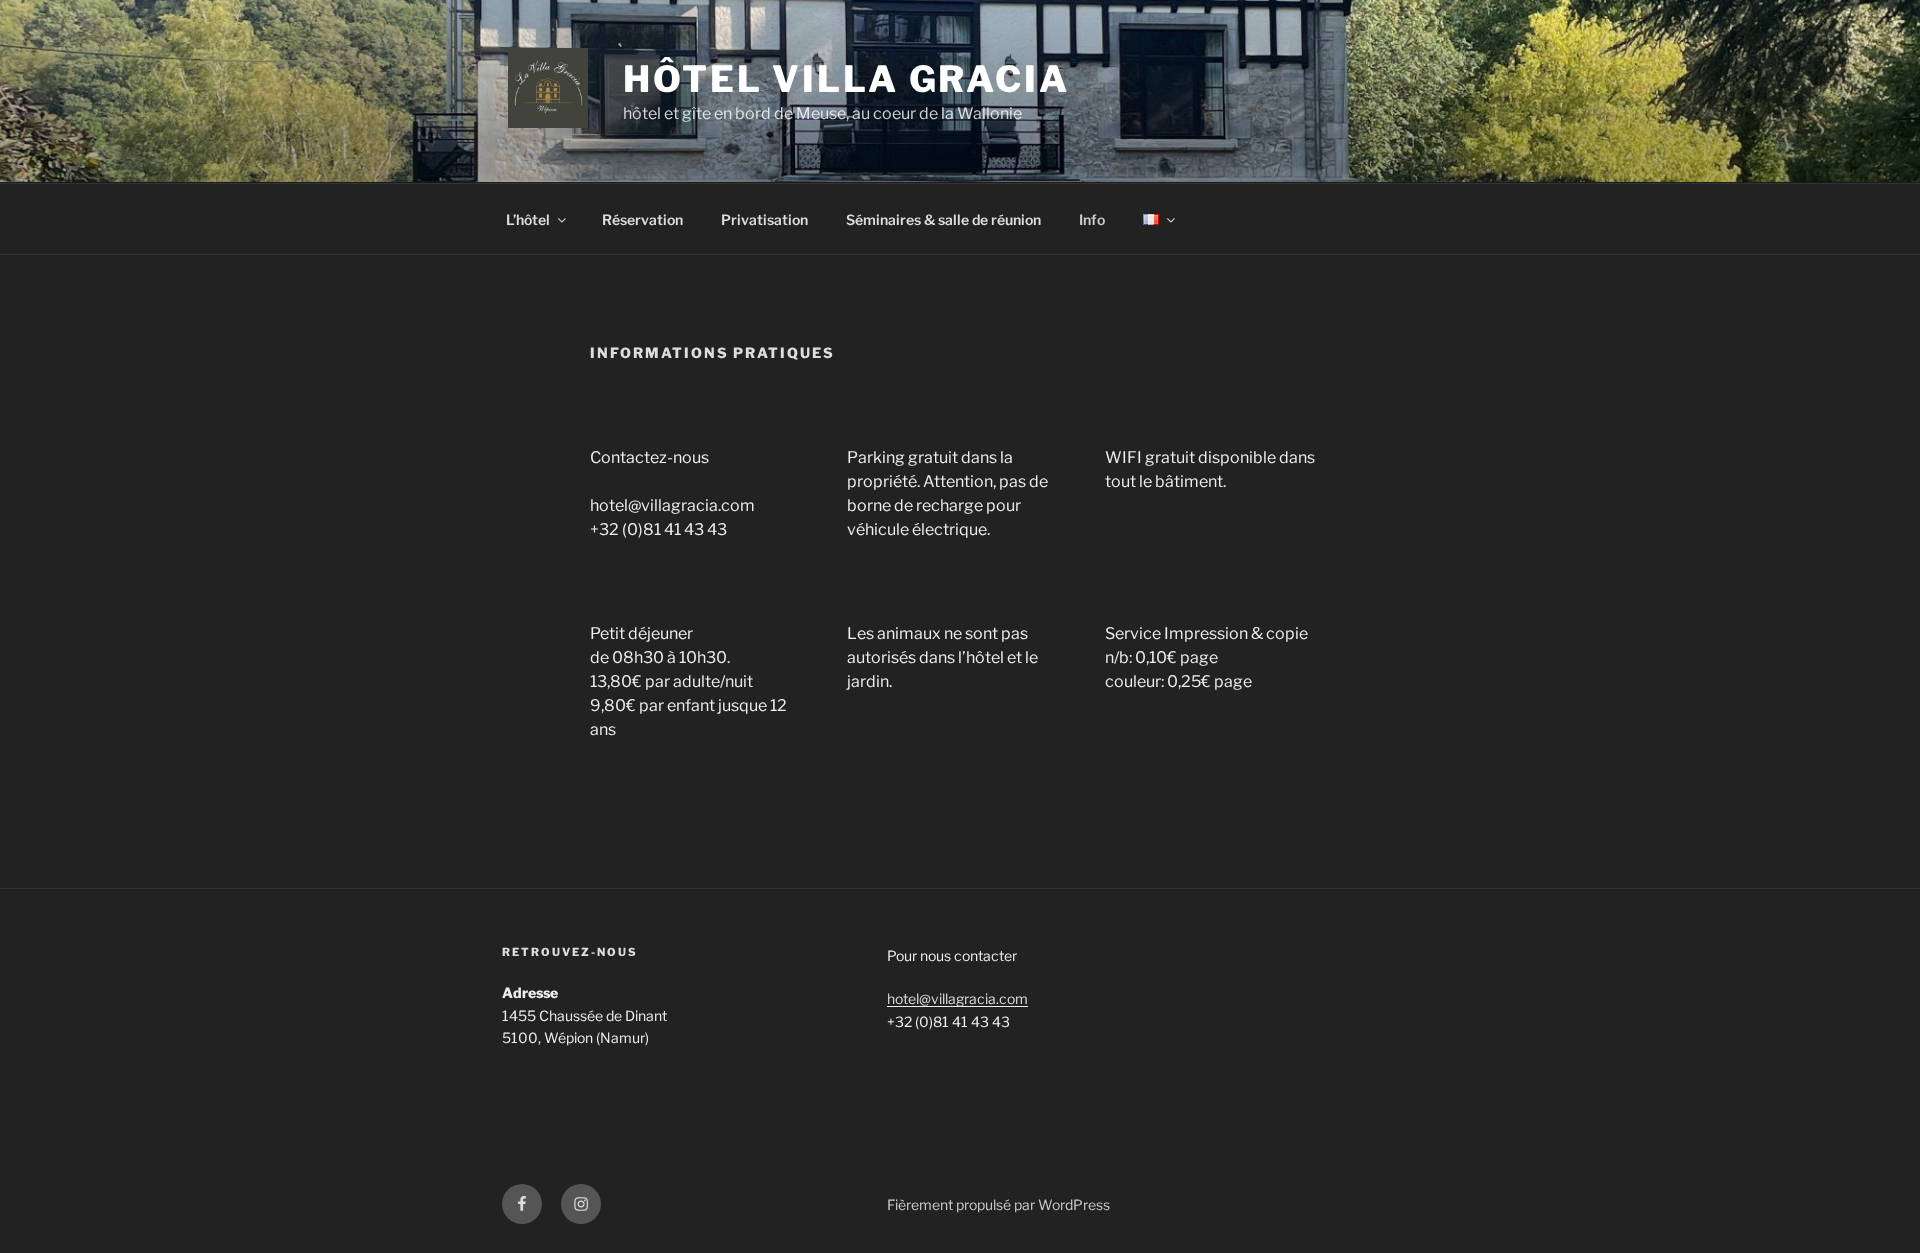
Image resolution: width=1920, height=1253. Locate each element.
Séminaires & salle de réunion (943, 219)
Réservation (642, 219)
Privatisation (764, 219)
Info (1092, 219)
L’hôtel (528, 219)
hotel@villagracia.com (957, 998)
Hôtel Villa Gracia (846, 79)
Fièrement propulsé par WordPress (998, 1204)
